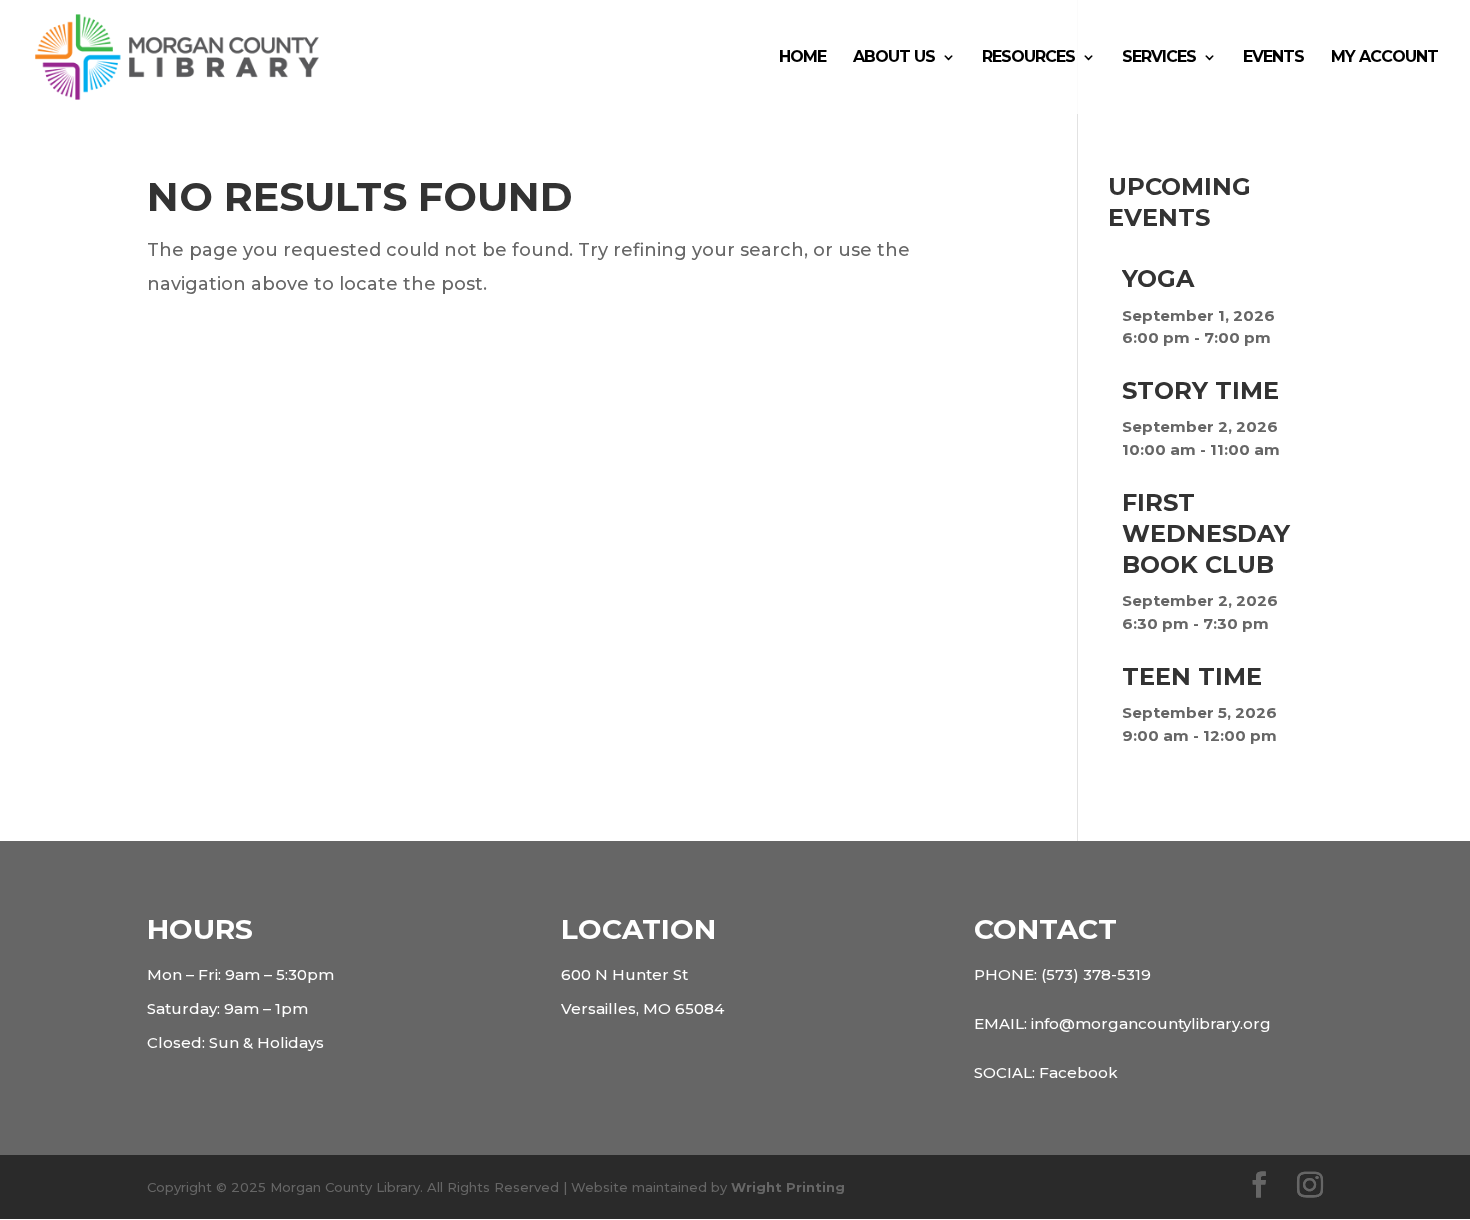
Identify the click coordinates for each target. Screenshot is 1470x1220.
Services (1159, 58)
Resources (1028, 58)
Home (802, 58)
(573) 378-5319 (1096, 974)
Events (1273, 58)
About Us (894, 58)
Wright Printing (788, 1187)
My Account (1384, 58)
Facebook (1078, 1072)
